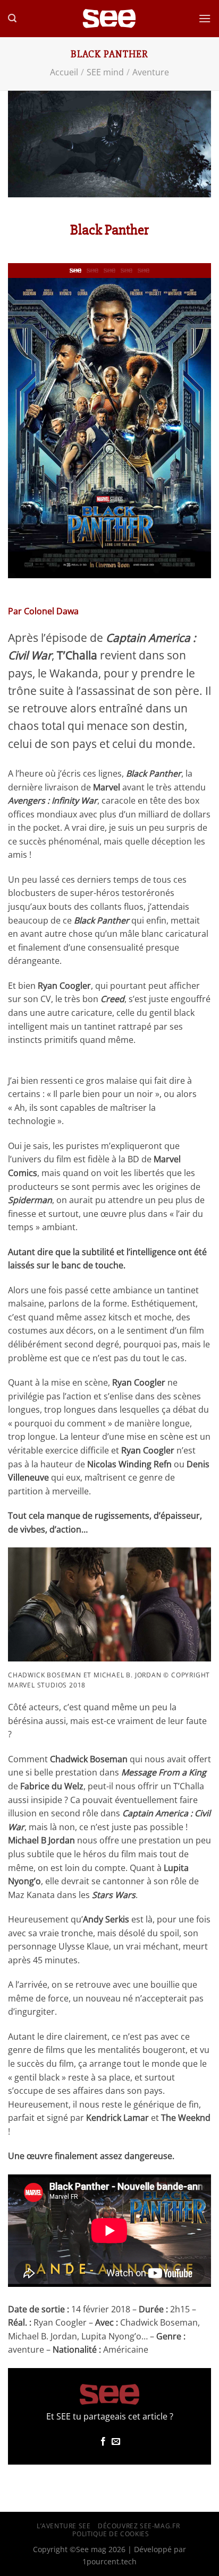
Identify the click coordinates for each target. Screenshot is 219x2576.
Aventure (151, 72)
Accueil (64, 72)
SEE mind (105, 72)
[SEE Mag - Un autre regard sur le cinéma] (109, 19)
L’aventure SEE (64, 2526)
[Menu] (205, 18)
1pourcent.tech (109, 2561)
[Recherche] (12, 18)
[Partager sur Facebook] (103, 2442)
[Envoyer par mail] (116, 2442)
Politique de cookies (111, 2534)
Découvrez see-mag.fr (139, 2526)
